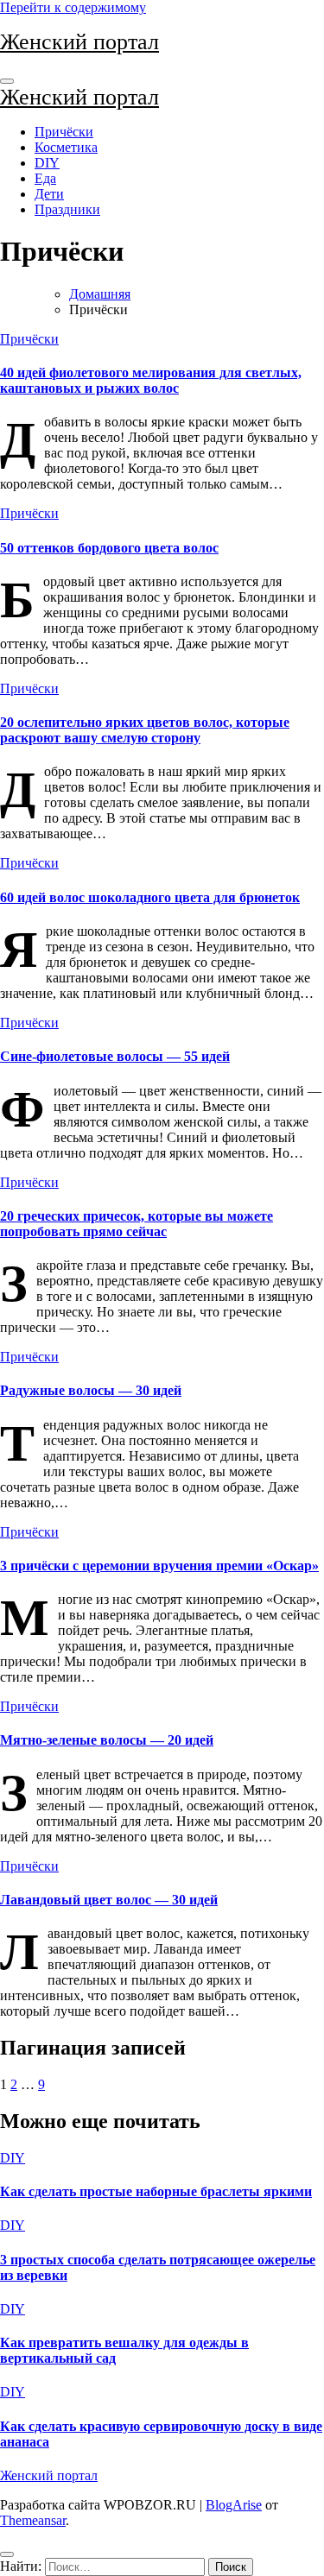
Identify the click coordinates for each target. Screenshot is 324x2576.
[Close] (7, 2554)
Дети (49, 194)
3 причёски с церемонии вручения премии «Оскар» (159, 1566)
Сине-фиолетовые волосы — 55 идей (115, 1056)
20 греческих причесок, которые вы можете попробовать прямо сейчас (137, 1224)
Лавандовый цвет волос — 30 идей (109, 1900)
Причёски (64, 132)
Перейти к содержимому (73, 7)
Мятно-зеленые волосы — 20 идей (107, 1740)
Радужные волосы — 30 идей (91, 1390)
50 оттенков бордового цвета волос (109, 548)
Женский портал (79, 42)
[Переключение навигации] (7, 81)
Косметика (66, 147)
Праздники (67, 209)
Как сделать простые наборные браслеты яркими (156, 2191)
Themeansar (33, 2520)
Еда (45, 178)
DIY (47, 163)
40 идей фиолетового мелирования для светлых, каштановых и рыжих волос (151, 380)
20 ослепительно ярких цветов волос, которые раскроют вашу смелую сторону (145, 730)
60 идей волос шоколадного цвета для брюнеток (150, 897)
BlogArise (234, 2505)
